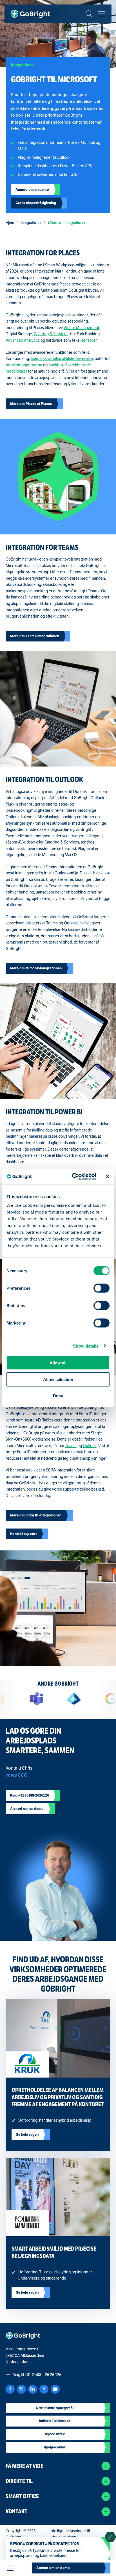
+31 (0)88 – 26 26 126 (43, 2375)
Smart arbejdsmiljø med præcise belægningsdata (54, 2252)
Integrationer (31, 223)
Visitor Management (81, 328)
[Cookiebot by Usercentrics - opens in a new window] (73, 1177)
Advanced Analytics (23, 340)
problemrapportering (24, 365)
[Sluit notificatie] (110, 2537)
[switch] (101, 1288)
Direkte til (19, 2481)
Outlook (90, 1446)
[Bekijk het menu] (101, 14)
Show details (86, 1346)
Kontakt (16, 2512)
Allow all (58, 1363)
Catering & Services (51, 334)
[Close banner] (108, 1176)
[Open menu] (10, 2568)
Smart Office (22, 2496)
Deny (58, 1396)
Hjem (10, 223)
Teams (71, 1446)
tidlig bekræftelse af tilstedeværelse (62, 359)
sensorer (89, 340)
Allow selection (58, 1379)
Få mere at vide (24, 2466)
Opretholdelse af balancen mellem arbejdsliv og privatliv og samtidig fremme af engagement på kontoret (58, 2097)
